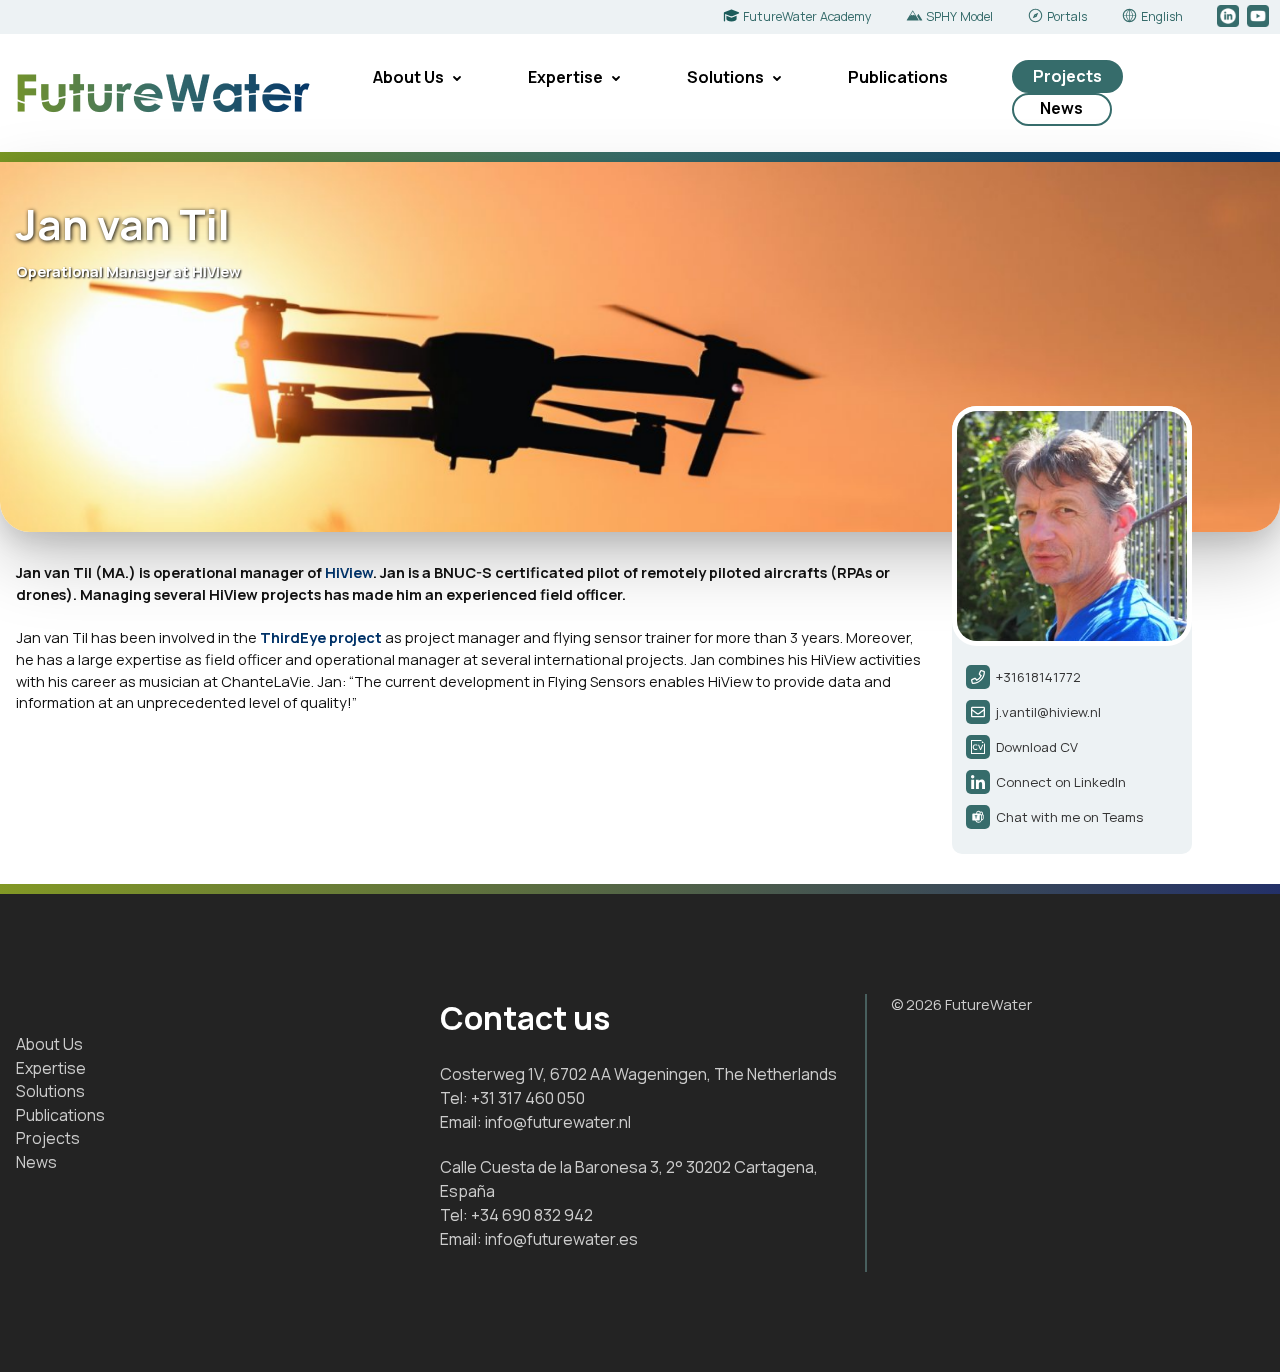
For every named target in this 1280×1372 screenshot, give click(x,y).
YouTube (1259, 17)
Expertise (565, 77)
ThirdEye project (321, 637)
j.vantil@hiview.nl (1048, 712)
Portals (1067, 16)
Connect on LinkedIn (1061, 782)
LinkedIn (1229, 17)
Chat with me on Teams (1069, 817)
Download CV (1037, 747)
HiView (349, 572)
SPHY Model (959, 16)
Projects (1067, 76)
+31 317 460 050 (528, 1098)
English (1162, 16)
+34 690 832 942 (532, 1215)
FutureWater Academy (807, 16)
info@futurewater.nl (558, 1122)
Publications (898, 77)
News (1061, 108)
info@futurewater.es (561, 1239)
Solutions (725, 77)
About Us (408, 77)
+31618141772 (1038, 677)
